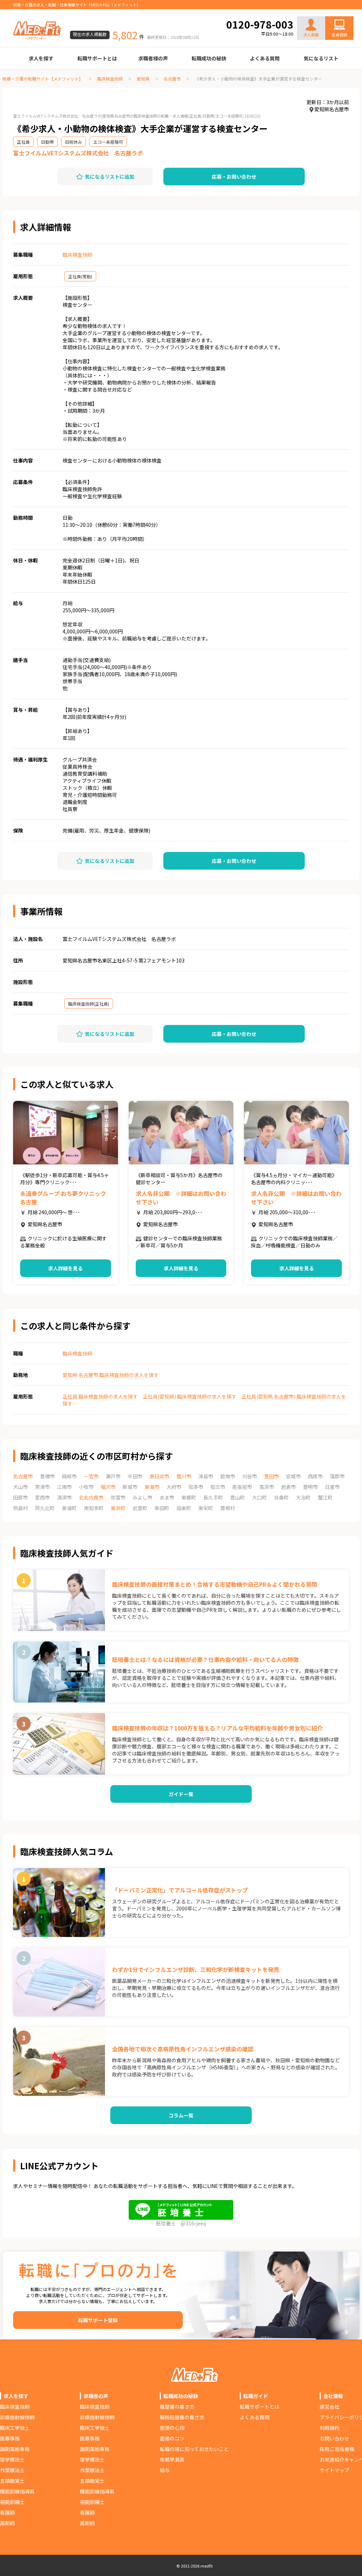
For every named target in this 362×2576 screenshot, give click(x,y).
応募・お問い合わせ (234, 177)
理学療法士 (12, 2459)
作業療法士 (12, 2470)
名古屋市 (172, 79)
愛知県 (143, 79)
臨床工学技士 (15, 2428)
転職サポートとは (97, 58)
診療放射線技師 (17, 2417)
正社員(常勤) (80, 276)
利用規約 (329, 2428)
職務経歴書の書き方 (182, 2417)
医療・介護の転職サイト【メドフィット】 (43, 79)
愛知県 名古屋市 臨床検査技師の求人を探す (111, 1375)
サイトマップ (334, 2470)
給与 (165, 2470)
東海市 (152, 1487)
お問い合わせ (332, 11)
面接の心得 (172, 2428)
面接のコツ (172, 2438)
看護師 (7, 2512)
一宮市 (91, 1476)
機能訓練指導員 (17, 2491)
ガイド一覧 (181, 1794)
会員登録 (339, 35)
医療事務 (10, 2438)
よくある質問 (265, 58)
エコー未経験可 (108, 142)
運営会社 (329, 2407)
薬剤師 (7, 2523)
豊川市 (184, 1476)
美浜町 (118, 1508)
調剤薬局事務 (15, 2449)
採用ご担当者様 (337, 2449)
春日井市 (159, 1476)
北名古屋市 (91, 1497)
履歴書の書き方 (177, 2407)
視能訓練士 (12, 2502)
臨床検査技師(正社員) (89, 1004)
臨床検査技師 (110, 79)
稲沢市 (108, 1487)
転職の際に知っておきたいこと (194, 2449)
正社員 (23, 142)
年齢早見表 (172, 2459)
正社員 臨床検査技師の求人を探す (100, 1396)
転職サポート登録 (98, 2320)
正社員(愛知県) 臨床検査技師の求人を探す (190, 1396)
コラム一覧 (181, 2115)
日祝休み (74, 142)
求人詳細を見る (65, 1268)
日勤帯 (47, 142)
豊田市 (271, 1476)
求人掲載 (311, 35)
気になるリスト (321, 58)
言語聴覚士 (12, 2481)
